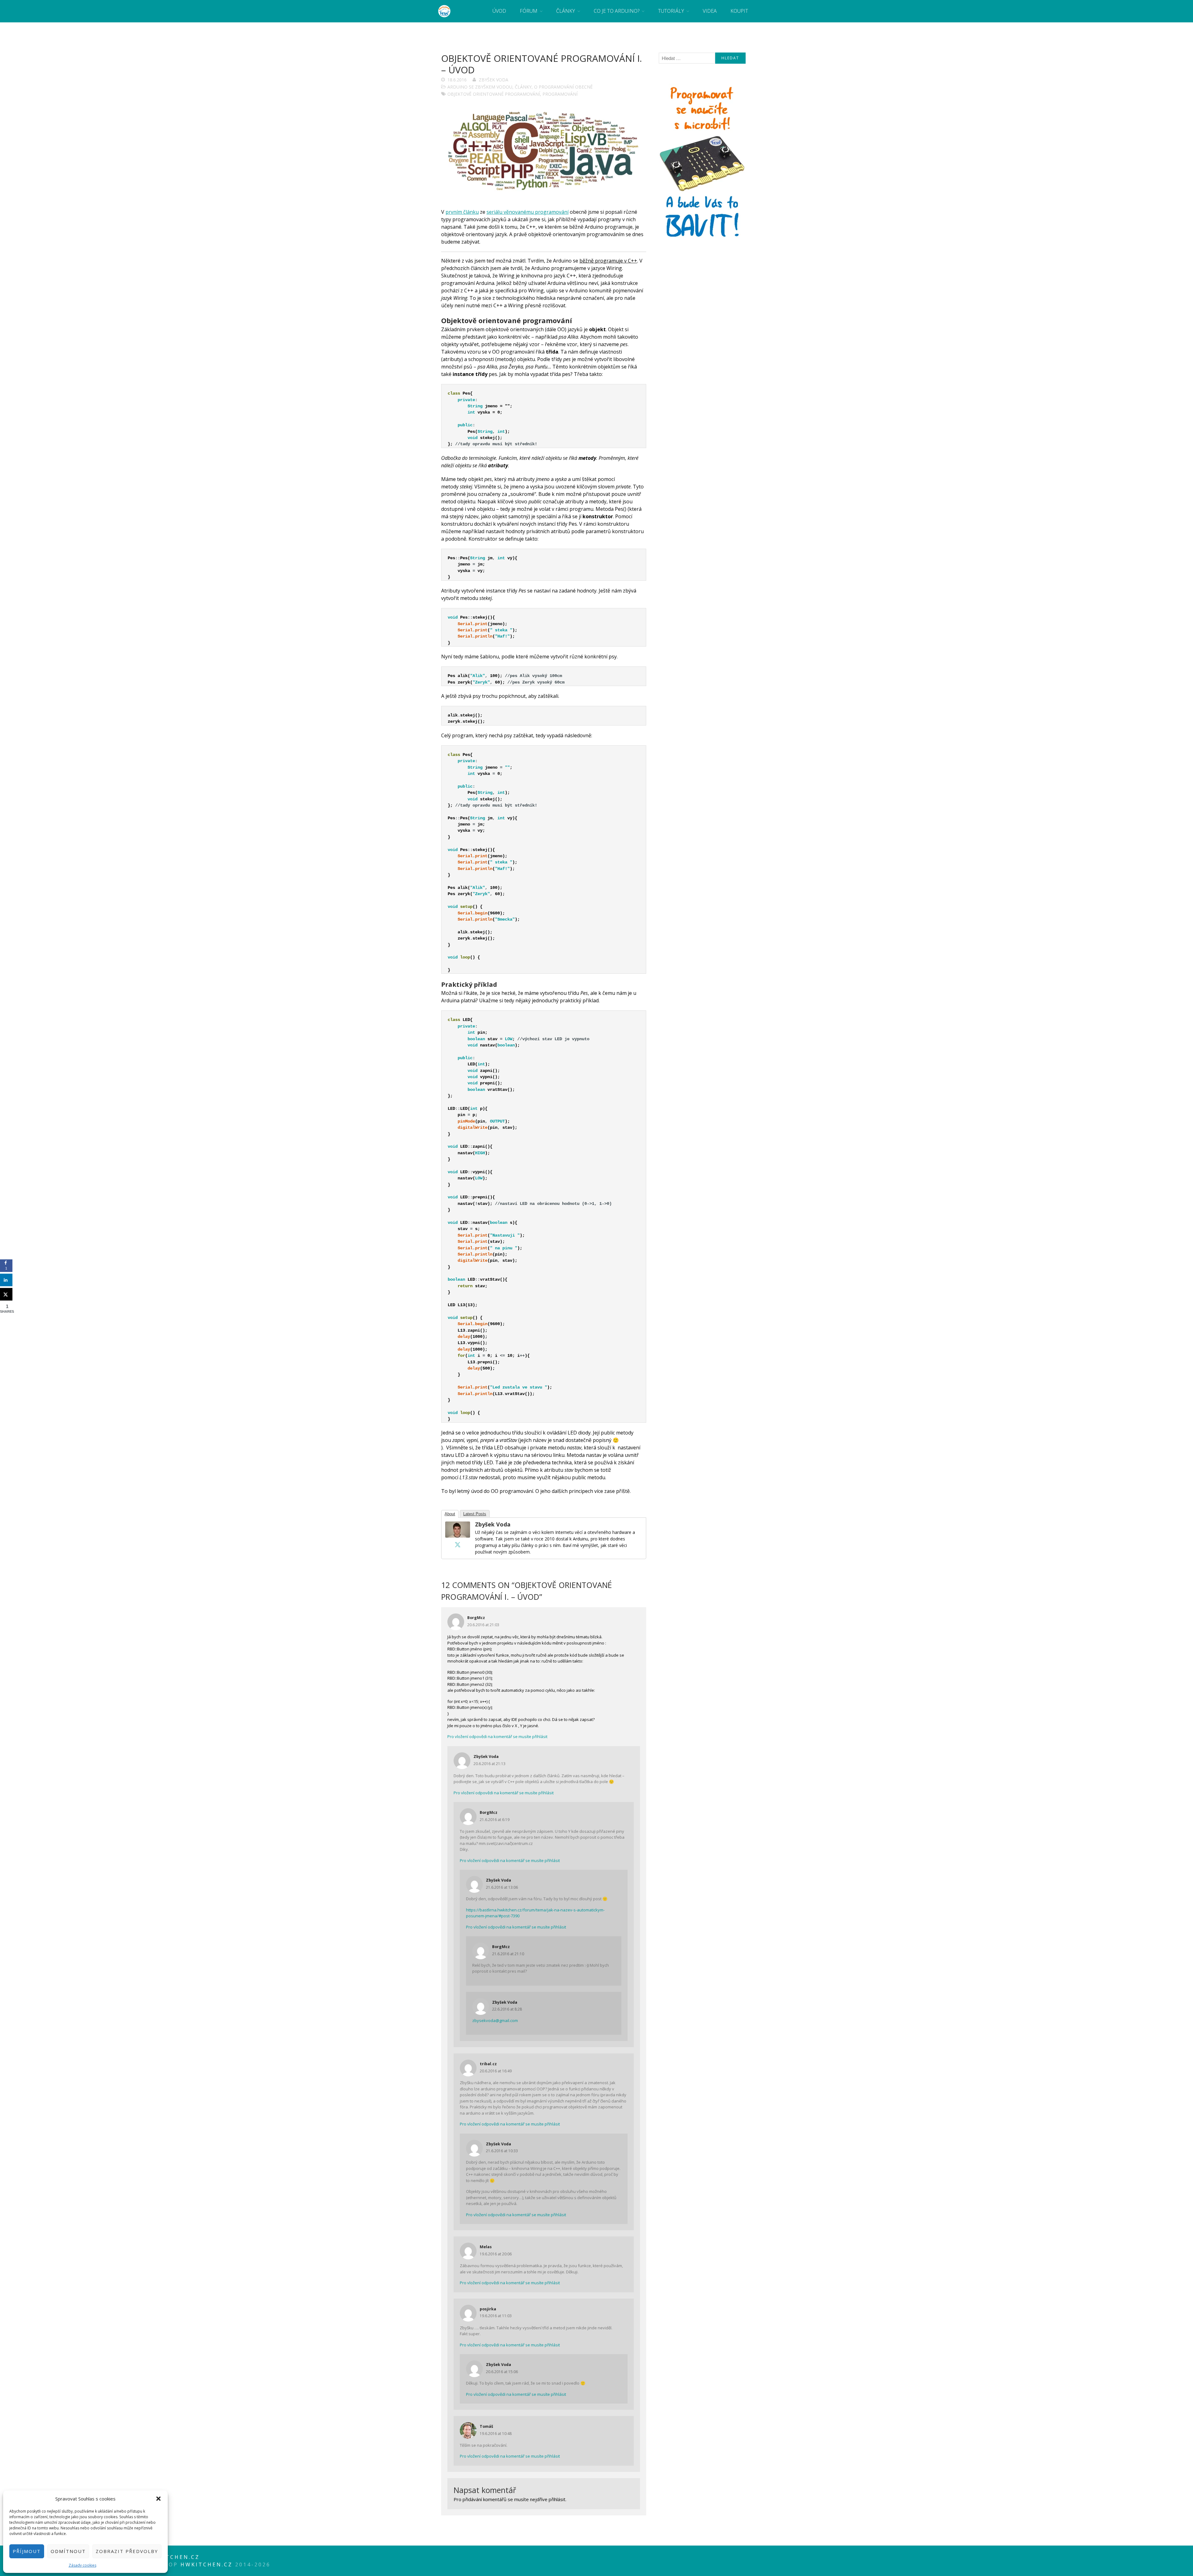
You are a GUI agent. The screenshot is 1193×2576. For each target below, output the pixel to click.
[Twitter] (458, 1544)
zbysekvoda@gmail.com (495, 2020)
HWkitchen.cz (207, 2565)
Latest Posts (475, 1514)
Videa (710, 11)
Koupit (739, 11)
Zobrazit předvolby (127, 2551)
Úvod (499, 11)
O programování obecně (563, 87)
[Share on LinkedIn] (6, 1280)
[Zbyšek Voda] (458, 1536)
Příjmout (27, 2551)
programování (560, 94)
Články (566, 11)
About (450, 1514)
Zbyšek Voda (494, 80)
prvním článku (462, 212)
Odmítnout (68, 2551)
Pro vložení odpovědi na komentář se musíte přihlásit (497, 1736)
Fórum (529, 11)
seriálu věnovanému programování (528, 212)
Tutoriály (671, 11)
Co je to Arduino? (617, 11)
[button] (158, 2499)
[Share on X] (6, 1294)
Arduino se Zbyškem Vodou (480, 87)
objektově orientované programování (494, 94)
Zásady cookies (82, 2565)
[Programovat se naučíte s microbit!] (702, 239)
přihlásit (557, 2499)
